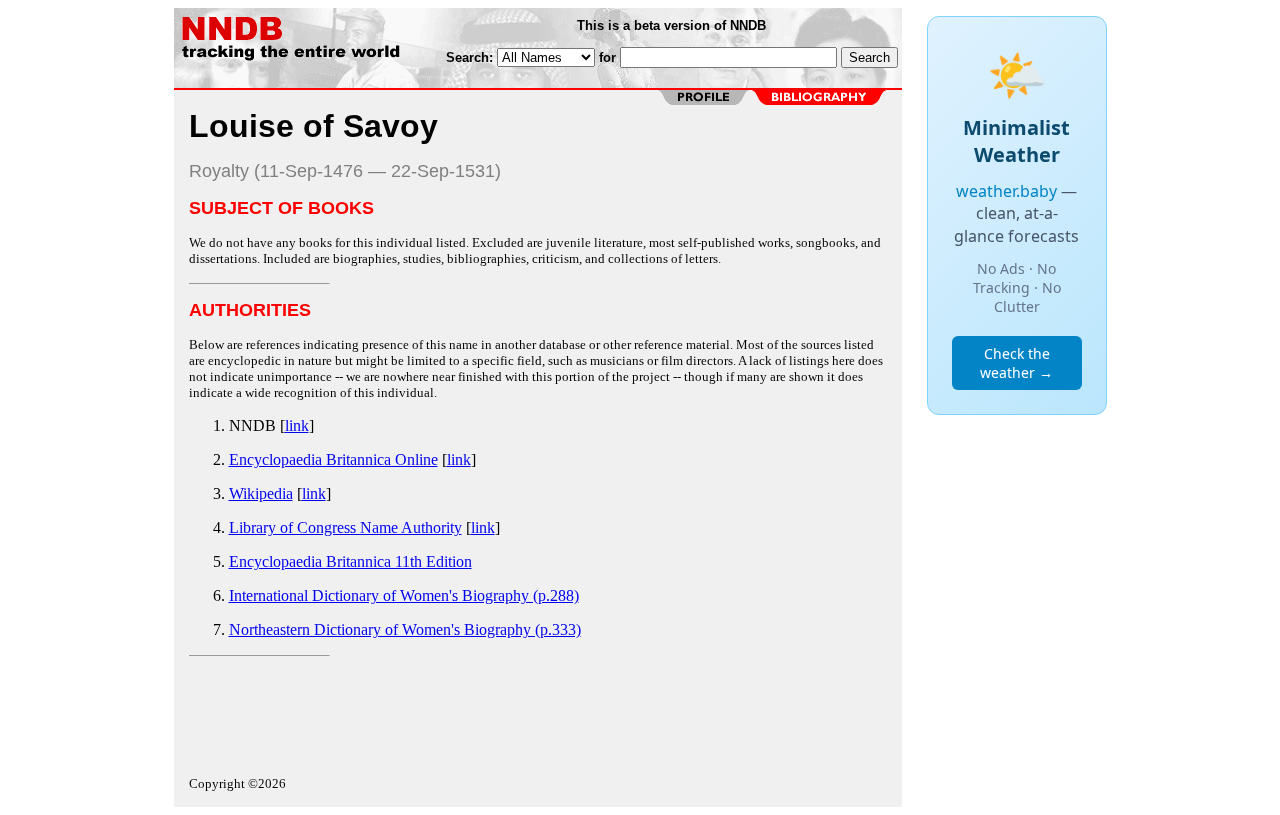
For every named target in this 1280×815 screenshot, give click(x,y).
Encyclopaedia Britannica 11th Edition (350, 561)
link (297, 425)
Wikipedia (261, 493)
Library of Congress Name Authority (345, 527)
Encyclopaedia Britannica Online (333, 459)
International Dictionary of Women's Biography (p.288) (404, 595)
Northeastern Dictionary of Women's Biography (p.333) (405, 629)
